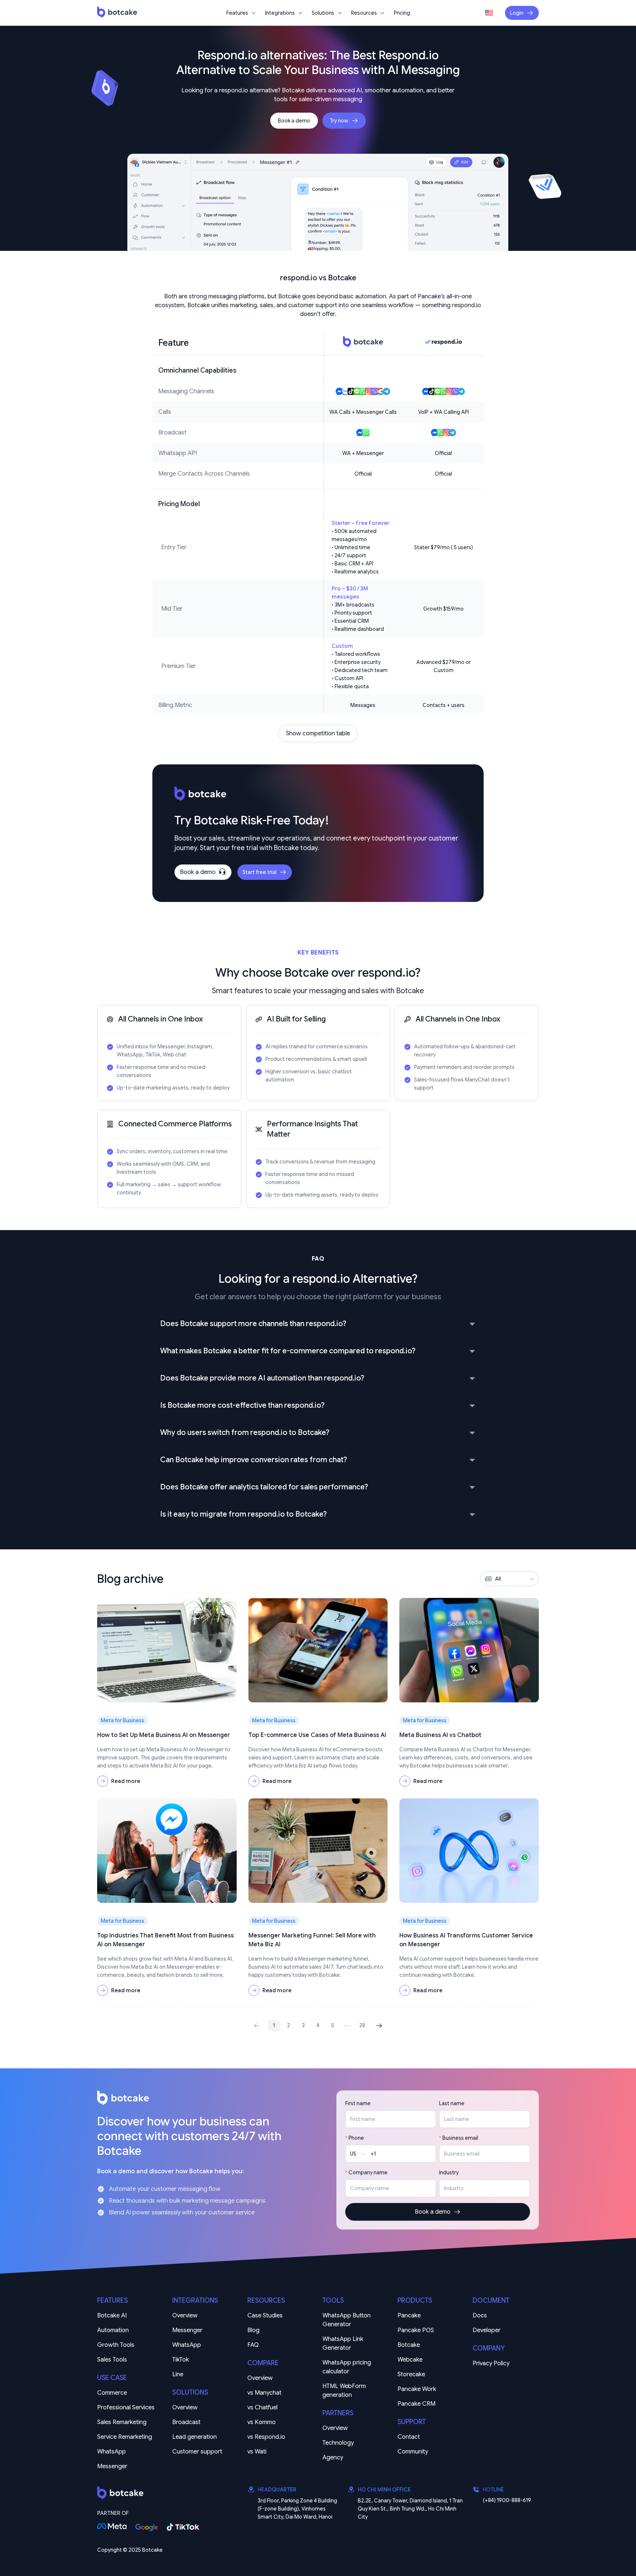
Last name (452, 2103)
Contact (409, 2437)
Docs (480, 2316)
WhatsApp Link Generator (344, 2344)
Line (178, 2374)
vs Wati (257, 2452)
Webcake (410, 2360)
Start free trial (259, 872)
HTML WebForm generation (345, 2391)
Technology (338, 2443)
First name (358, 2103)
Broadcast (186, 2422)
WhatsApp (112, 2452)
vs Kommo (262, 2422)
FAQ (253, 2345)
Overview (185, 2316)
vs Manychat (264, 2393)
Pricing (402, 13)
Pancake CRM (416, 2404)
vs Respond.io (266, 2437)
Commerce (112, 2393)
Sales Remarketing (122, 2422)
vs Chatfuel (262, 2408)
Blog (253, 2330)
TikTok (181, 2360)
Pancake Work (417, 2389)
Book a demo (294, 121)
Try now (339, 121)
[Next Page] (377, 2026)
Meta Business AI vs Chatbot (440, 1735)
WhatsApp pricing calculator (347, 2367)
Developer (487, 2330)
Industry (449, 2172)
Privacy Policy (491, 2363)
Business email (460, 2138)
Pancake (409, 2316)
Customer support (197, 2452)
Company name (368, 2172)
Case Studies (265, 2316)
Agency (333, 2458)
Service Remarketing (125, 2437)
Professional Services (126, 2408)
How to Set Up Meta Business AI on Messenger (164, 1735)
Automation (113, 2330)
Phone (356, 2138)
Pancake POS (416, 2330)
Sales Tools (112, 2360)
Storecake (411, 2374)
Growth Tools (116, 2345)
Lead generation (195, 2437)
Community (413, 2452)
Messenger (112, 2466)
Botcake (409, 2345)
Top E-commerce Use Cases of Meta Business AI (317, 1735)
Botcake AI (112, 2316)
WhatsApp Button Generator (347, 2320)
